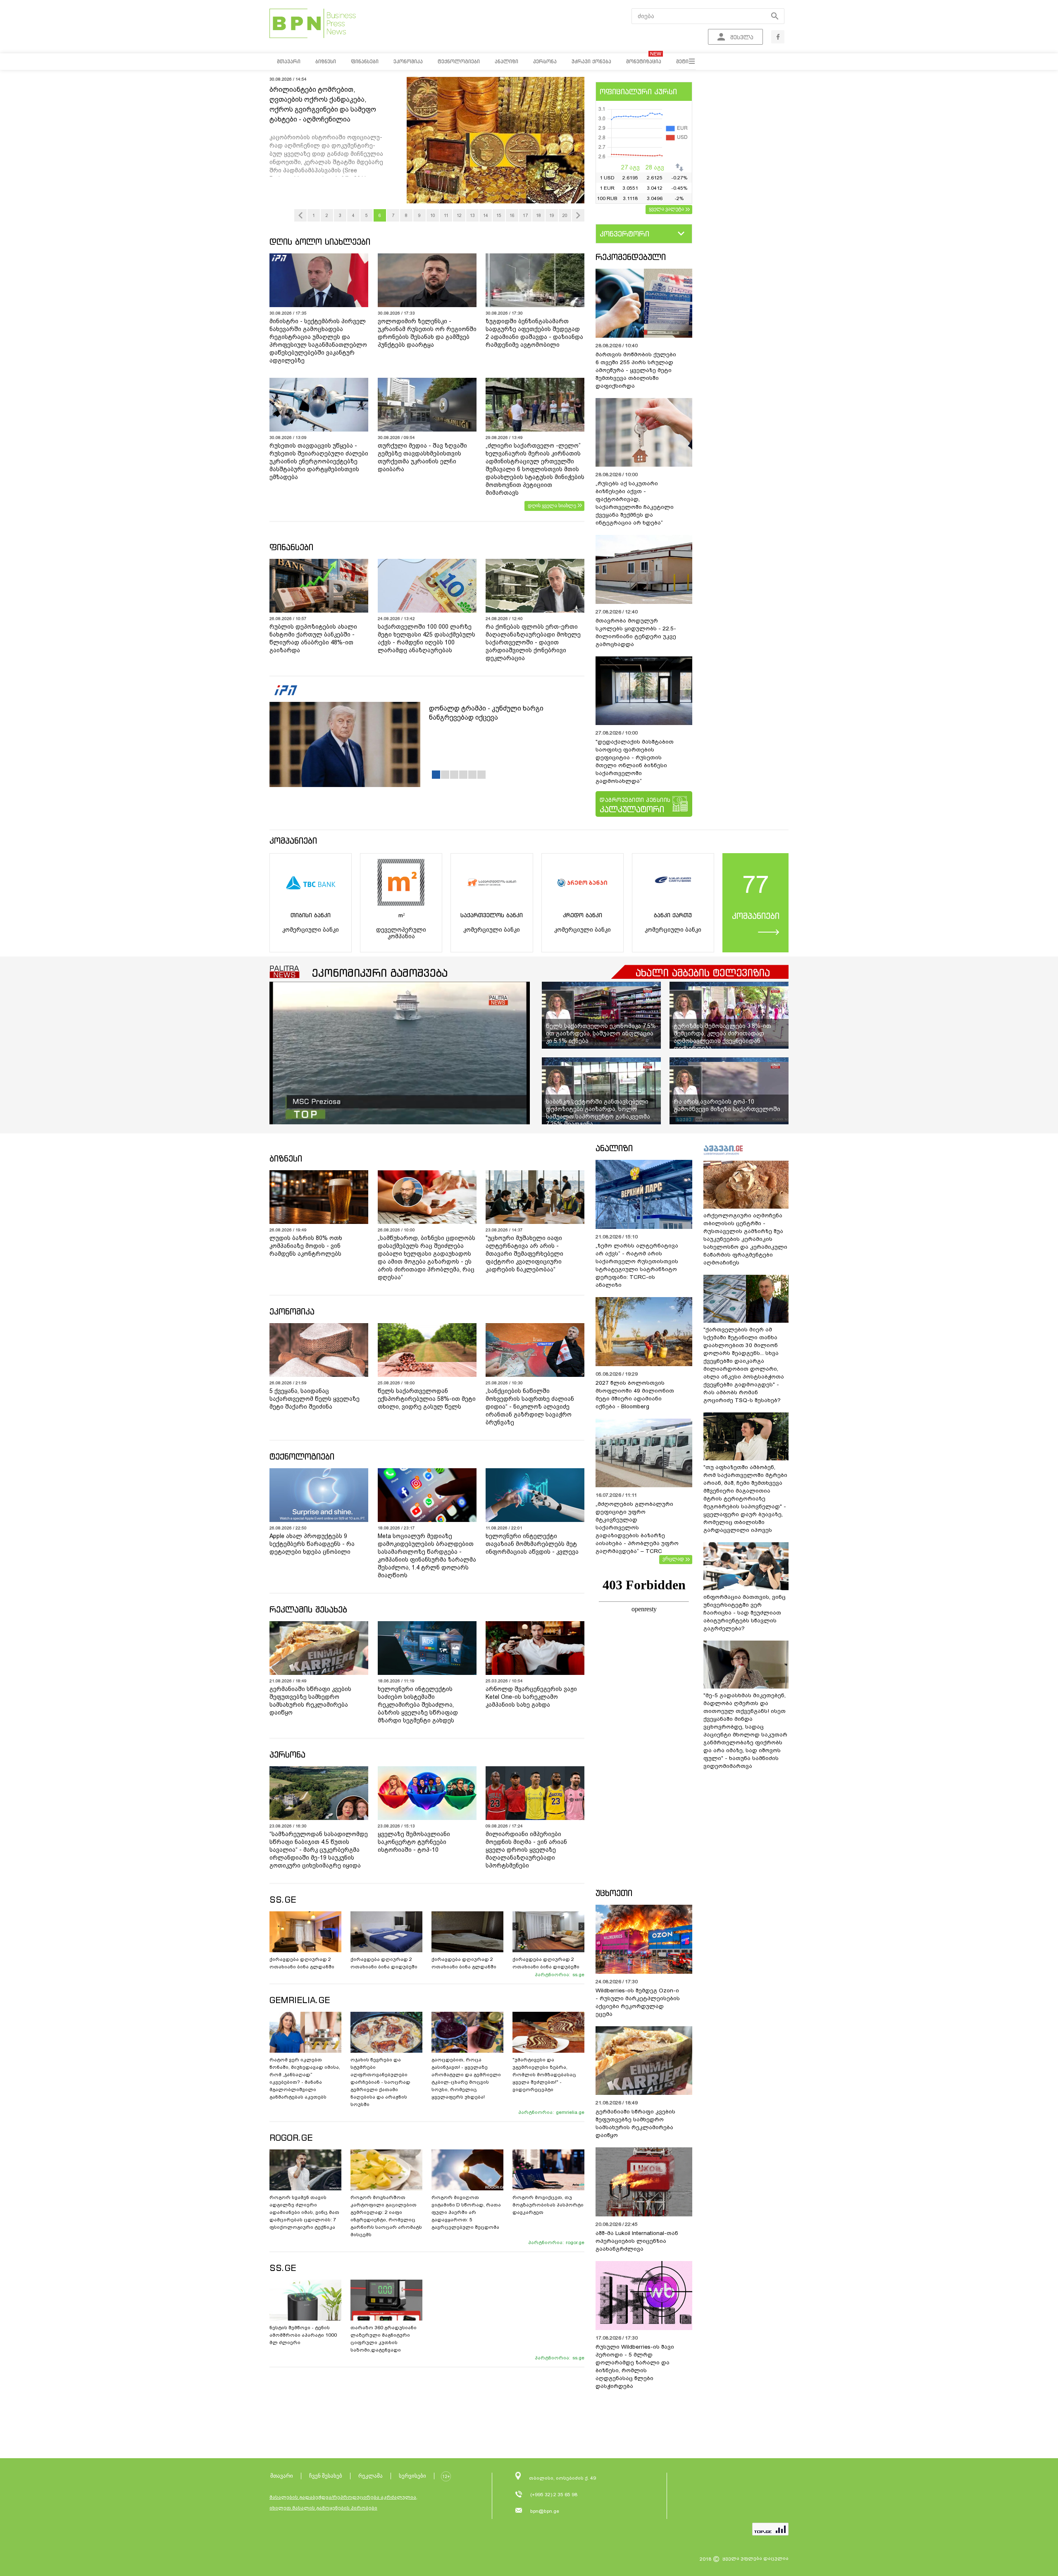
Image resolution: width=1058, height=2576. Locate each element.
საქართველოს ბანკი (492, 915)
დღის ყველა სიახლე (552, 506)
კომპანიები (293, 841)
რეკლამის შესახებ (308, 1609)
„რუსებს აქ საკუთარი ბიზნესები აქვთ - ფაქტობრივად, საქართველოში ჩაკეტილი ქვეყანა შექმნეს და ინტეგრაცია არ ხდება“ (635, 503)
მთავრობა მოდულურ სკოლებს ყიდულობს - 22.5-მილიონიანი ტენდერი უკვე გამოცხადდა (636, 632)
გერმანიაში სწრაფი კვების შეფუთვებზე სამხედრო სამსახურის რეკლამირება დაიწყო (310, 1701)
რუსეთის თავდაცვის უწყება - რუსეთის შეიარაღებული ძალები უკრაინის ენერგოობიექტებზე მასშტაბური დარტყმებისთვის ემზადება (319, 461)
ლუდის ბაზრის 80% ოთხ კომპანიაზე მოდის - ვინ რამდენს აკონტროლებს (306, 1246)
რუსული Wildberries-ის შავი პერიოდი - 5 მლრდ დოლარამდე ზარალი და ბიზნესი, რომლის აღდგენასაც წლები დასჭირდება (635, 2366)
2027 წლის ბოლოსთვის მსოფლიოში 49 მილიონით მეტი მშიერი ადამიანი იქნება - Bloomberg (635, 1395)
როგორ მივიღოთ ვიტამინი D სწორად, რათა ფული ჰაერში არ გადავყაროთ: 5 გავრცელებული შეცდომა (466, 2212)
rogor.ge (575, 2242)
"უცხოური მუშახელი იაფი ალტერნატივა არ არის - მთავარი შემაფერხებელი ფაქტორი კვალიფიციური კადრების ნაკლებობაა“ (524, 1254)
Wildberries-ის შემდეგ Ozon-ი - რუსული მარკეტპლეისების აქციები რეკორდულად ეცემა (638, 2002)
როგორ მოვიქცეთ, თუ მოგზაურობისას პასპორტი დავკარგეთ (548, 2205)
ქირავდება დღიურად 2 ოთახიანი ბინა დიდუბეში (384, 1963)
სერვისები (412, 2476)
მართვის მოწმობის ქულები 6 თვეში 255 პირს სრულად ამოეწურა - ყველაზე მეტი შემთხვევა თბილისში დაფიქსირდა (636, 370)
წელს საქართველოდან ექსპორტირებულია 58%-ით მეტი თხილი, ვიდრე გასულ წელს (427, 1399)
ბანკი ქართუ (673, 915)
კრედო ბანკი (583, 915)
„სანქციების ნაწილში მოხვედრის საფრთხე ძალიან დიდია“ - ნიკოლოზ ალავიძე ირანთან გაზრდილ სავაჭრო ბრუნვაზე (530, 1407)
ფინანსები (291, 547)
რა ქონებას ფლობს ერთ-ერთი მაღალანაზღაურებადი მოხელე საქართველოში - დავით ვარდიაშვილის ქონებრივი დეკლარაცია (533, 642)
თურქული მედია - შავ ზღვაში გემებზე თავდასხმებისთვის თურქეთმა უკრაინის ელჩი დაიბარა (422, 457)
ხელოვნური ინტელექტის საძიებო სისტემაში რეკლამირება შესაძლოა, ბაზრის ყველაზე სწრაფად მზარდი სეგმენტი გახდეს (418, 1705)
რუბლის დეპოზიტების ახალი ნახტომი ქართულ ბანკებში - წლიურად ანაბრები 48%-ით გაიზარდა (313, 638)
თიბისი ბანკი (311, 915)
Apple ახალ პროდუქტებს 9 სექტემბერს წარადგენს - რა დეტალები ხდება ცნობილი (312, 1544)
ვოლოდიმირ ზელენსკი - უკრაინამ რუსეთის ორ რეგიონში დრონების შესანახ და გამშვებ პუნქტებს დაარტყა (427, 333)
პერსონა (287, 1754)
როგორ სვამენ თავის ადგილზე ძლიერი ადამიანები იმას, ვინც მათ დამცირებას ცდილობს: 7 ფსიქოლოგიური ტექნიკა (304, 2212)
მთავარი (282, 2476)
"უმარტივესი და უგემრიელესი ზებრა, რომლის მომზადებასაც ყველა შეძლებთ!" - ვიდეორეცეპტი (544, 2075)
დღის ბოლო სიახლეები (320, 242)
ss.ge (578, 1975)
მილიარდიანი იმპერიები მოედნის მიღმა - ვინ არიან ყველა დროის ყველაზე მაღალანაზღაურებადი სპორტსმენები (526, 1850)
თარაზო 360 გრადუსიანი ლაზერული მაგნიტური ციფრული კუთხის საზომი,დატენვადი (384, 2339)
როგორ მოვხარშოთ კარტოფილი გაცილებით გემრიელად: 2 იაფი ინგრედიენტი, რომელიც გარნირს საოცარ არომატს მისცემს (386, 2216)
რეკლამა (371, 2476)
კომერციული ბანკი (311, 930)
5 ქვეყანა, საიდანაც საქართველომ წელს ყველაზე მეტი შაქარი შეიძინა (315, 1399)
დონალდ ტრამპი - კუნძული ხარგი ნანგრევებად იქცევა (486, 713)
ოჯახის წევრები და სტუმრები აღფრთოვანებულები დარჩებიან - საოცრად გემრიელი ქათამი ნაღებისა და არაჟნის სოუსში (380, 2082)
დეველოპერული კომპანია (401, 933)
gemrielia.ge (570, 2112)
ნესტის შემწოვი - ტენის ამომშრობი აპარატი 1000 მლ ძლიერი (303, 2335)
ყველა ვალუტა (666, 209)
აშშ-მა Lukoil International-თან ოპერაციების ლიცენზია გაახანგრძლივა (637, 2241)
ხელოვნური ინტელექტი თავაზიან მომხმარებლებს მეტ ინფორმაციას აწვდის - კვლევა (532, 1544)
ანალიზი (614, 1148)
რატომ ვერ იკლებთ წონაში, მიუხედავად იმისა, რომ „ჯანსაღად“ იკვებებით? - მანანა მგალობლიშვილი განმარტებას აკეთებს (305, 2078)
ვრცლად (673, 1559)
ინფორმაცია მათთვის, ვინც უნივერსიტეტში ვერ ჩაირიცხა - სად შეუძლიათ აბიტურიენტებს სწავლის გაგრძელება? (745, 1613)
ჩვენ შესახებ (326, 2476)
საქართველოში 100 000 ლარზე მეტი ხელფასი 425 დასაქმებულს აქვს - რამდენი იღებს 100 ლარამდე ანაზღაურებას (427, 638)
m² (401, 915)
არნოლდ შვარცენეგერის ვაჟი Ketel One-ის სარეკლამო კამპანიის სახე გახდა (531, 1697)
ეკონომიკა (292, 1311)
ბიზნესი (286, 1158)
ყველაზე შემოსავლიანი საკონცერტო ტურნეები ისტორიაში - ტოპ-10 (414, 1842)
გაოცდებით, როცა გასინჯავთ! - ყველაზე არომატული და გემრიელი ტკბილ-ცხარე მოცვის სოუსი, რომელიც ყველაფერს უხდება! (466, 2078)
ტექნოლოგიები (302, 1456)
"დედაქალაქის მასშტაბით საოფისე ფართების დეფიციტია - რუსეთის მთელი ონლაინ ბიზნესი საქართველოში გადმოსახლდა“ (635, 761)
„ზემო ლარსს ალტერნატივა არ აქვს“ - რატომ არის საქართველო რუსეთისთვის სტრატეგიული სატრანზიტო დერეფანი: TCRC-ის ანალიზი (637, 1265)
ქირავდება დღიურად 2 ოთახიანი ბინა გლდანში (302, 1963)
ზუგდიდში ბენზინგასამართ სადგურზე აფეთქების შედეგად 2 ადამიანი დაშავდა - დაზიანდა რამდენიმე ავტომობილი (534, 333)
